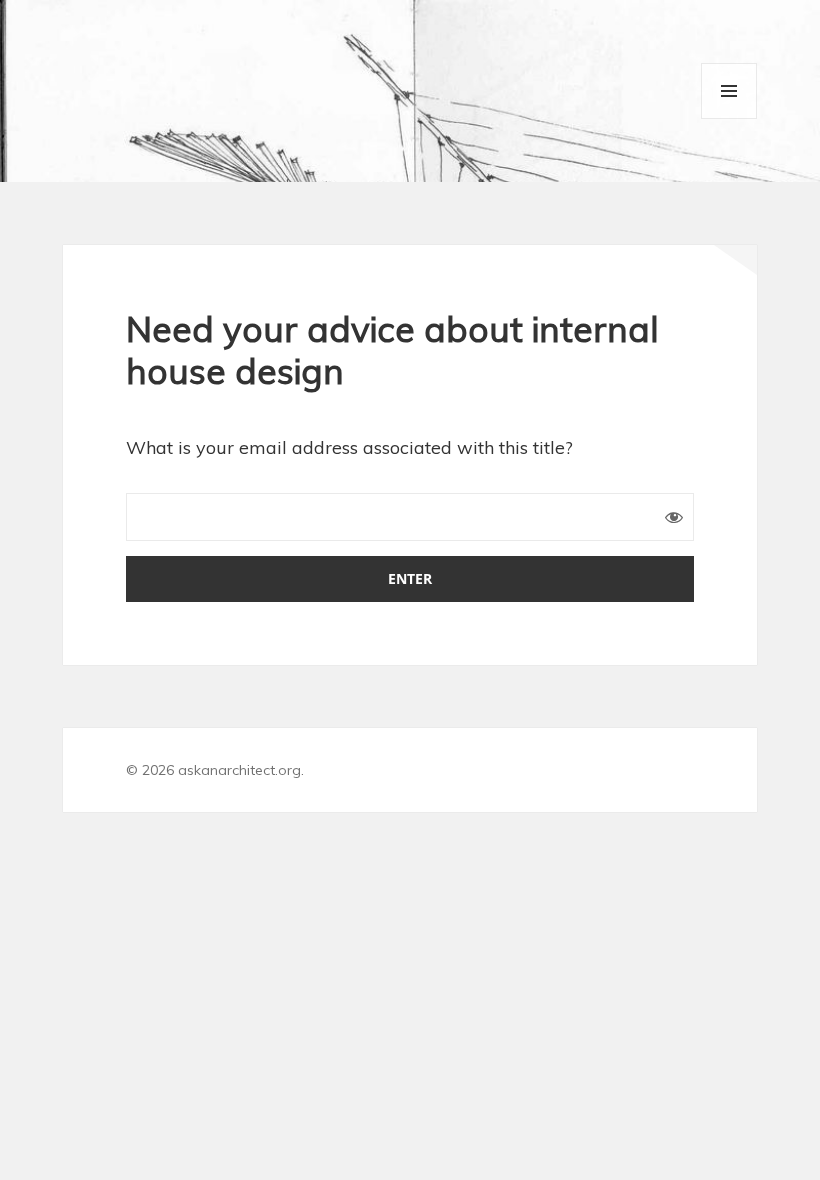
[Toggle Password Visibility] (674, 517)
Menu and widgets (729, 91)
